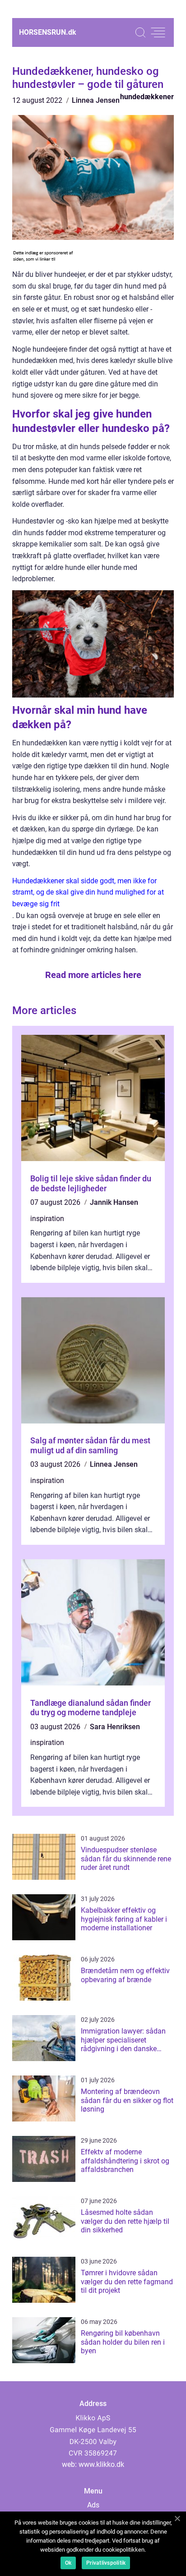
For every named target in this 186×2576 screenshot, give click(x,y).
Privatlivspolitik (106, 2563)
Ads (93, 2505)
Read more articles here (93, 975)
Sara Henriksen (115, 1727)
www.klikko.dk (101, 2464)
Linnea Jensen (96, 100)
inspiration (47, 1219)
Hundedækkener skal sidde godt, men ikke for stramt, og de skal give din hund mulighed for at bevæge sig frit (88, 892)
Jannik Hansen (114, 1202)
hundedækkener (147, 97)
